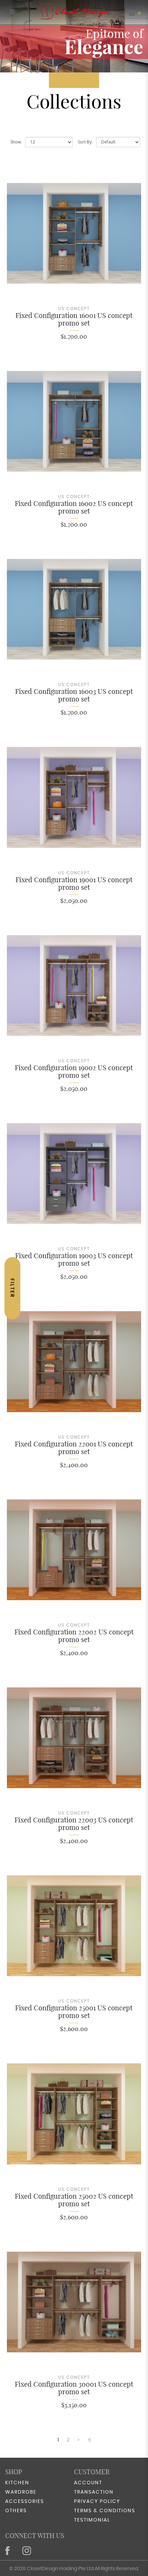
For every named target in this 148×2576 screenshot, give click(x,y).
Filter (12, 1288)
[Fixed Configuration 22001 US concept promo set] (74, 1361)
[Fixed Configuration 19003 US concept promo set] (74, 1173)
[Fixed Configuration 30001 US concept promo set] (74, 2302)
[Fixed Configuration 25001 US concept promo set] (74, 1926)
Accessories (25, 2502)
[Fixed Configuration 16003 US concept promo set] (74, 609)
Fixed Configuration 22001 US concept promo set (74, 1448)
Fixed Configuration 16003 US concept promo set (74, 695)
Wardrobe (21, 2492)
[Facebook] (8, 2551)
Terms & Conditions (105, 2511)
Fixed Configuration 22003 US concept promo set (74, 1824)
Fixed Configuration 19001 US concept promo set (74, 883)
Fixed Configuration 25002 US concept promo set (74, 2200)
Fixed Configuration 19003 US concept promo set (74, 1259)
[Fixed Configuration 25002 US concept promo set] (74, 2114)
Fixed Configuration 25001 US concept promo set (74, 2012)
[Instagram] (28, 2551)
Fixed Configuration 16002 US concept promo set (74, 507)
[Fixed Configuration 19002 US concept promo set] (74, 986)
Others (16, 2511)
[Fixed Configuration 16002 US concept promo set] (74, 421)
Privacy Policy (97, 2502)
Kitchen (17, 2483)
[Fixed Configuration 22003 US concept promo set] (74, 1738)
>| (89, 2440)
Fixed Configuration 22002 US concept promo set (74, 1636)
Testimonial (92, 2520)
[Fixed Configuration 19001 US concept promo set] (74, 797)
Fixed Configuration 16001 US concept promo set (74, 319)
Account (88, 2483)
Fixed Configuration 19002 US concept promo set (74, 1071)
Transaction (94, 2492)
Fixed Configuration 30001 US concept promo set (74, 2388)
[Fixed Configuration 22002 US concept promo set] (74, 1550)
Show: (16, 142)
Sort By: (85, 142)
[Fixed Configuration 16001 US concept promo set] (74, 233)
